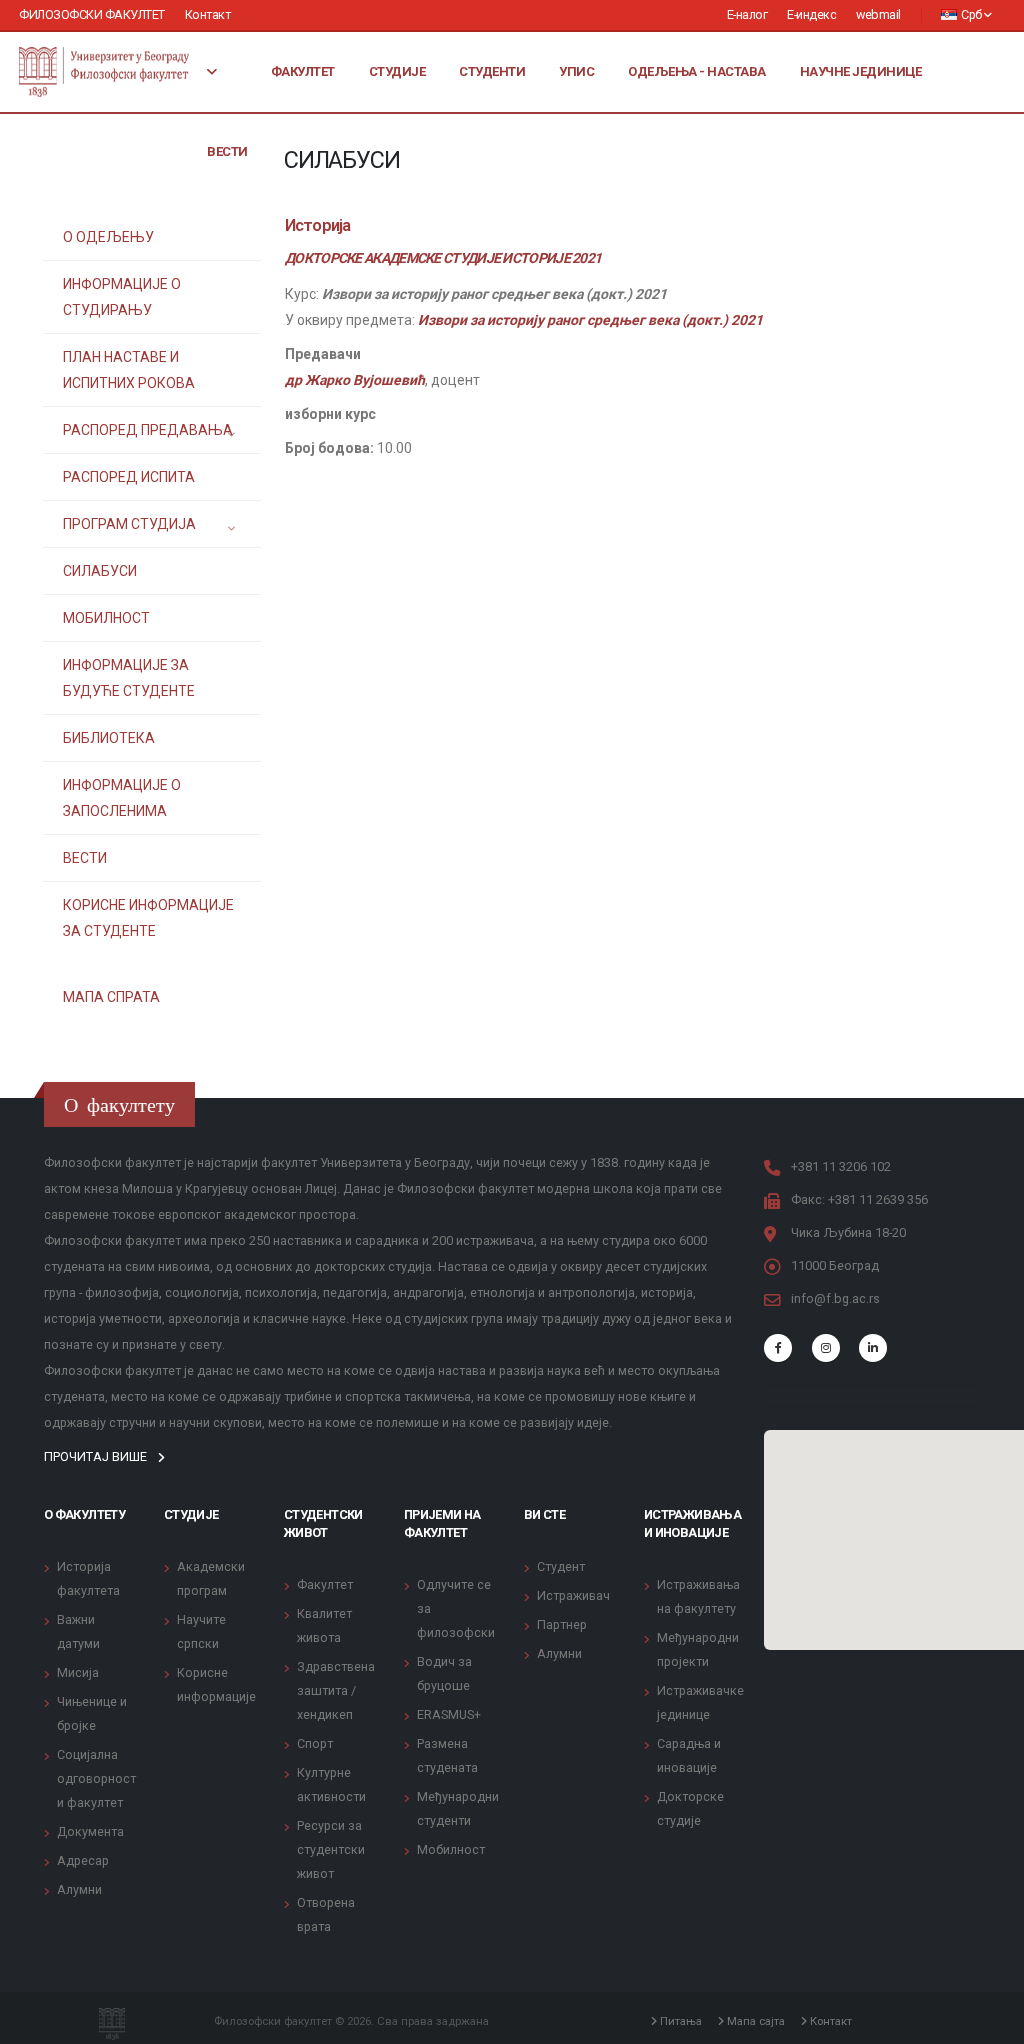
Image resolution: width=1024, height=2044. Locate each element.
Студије (397, 71)
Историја (317, 225)
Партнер (562, 1624)
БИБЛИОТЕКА (109, 738)
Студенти (492, 71)
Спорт (315, 1743)
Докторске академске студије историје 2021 (443, 258)
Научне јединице (861, 71)
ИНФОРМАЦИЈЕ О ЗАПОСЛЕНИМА (122, 798)
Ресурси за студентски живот (331, 1849)
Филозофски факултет (92, 14)
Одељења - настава (697, 71)
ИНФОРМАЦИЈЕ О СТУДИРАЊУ (122, 297)
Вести (227, 151)
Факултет (303, 71)
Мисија (78, 1672)
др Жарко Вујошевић (355, 380)
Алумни (79, 1889)
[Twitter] (826, 1348)
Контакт (208, 14)
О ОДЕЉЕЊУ (108, 237)
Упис (576, 71)
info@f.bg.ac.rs (835, 1298)
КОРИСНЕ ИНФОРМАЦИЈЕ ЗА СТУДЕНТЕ (148, 918)
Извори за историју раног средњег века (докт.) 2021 (590, 320)
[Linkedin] (873, 1348)
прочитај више (97, 1456)
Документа (90, 1831)
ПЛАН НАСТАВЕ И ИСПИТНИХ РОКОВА (129, 370)
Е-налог (747, 14)
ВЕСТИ (85, 858)
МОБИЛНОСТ (106, 618)
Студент (561, 1566)
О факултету (84, 1514)
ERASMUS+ (449, 1714)
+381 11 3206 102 (841, 1166)
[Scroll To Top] (989, 2021)
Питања (679, 2021)
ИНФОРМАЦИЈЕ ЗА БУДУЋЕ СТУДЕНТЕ (129, 678)
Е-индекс (811, 14)
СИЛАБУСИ (100, 571)
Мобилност (451, 1849)
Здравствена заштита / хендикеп (336, 1690)
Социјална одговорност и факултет (96, 1778)
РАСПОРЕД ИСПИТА (129, 477)
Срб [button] (972, 14)
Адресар (83, 1860)
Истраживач (573, 1595)
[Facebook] (778, 1348)
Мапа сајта (754, 2021)
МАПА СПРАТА (111, 997)
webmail (878, 14)
